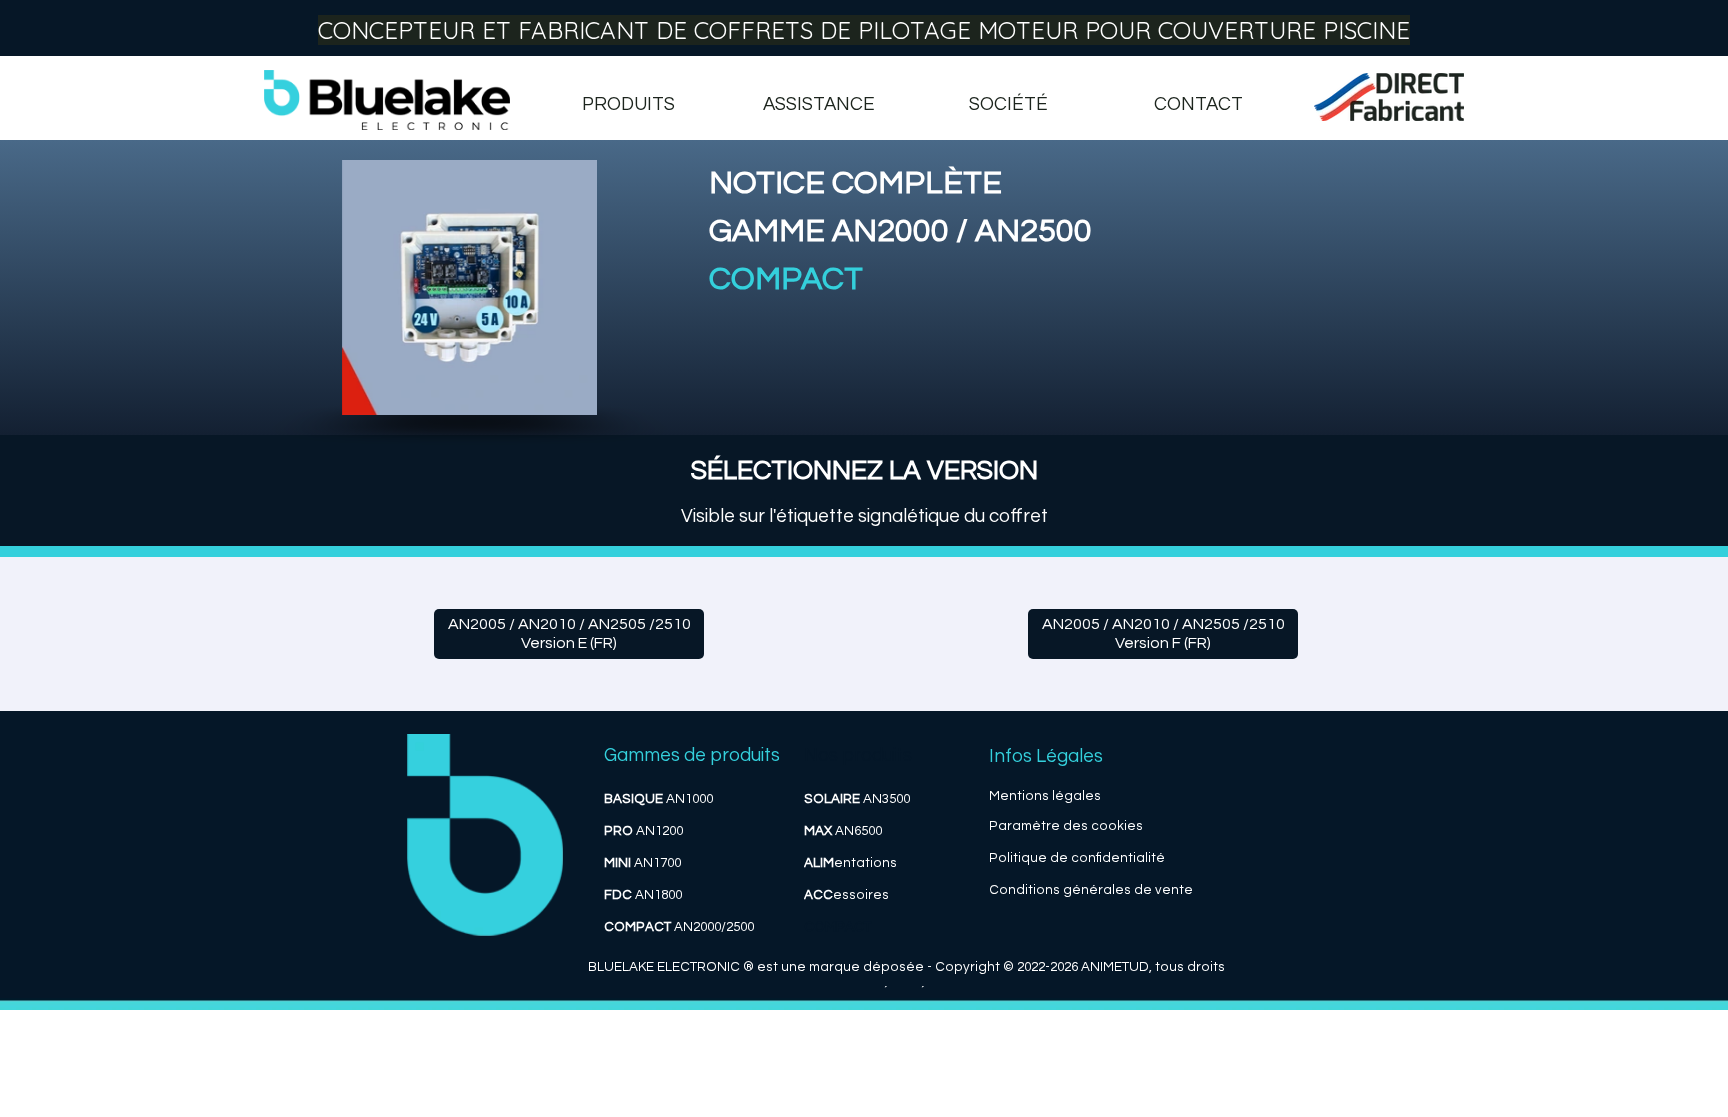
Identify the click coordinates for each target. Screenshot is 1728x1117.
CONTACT (1198, 104)
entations (850, 863)
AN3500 (857, 799)
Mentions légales (1045, 796)
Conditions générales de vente (1091, 890)
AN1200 (643, 831)
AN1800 (643, 895)
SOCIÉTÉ (1008, 104)
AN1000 (658, 799)
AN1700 (642, 863)
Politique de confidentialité (1077, 858)
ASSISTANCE (819, 104)
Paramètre (1024, 826)
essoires (846, 895)
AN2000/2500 (679, 927)
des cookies (1103, 826)
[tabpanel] (1073, 280)
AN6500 (843, 831)
